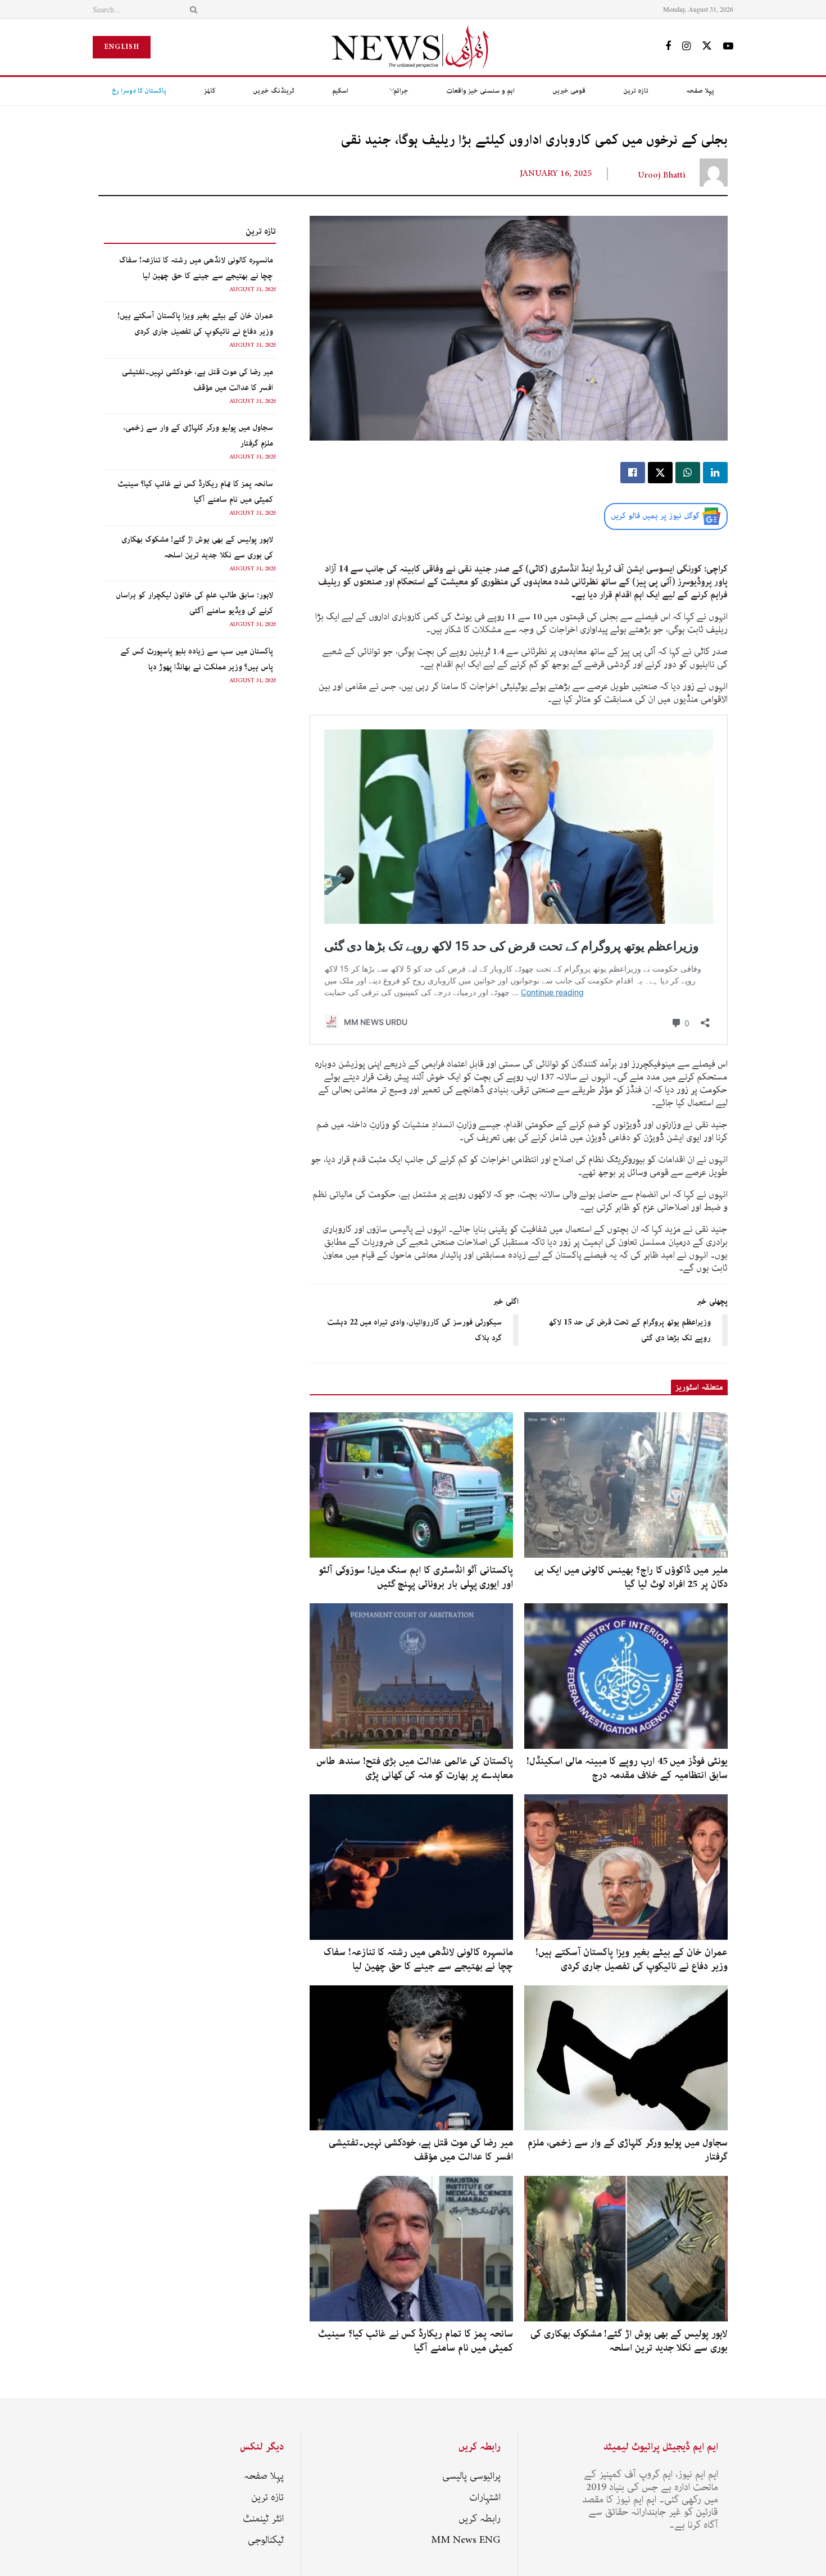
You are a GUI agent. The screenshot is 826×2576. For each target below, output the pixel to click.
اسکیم (340, 91)
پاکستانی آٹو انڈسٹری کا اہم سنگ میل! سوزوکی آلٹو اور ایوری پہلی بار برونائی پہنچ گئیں (416, 1577)
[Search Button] (192, 9)
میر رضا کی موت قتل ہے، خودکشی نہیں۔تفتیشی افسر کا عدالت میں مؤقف (421, 2150)
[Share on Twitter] (660, 473)
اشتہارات (485, 2497)
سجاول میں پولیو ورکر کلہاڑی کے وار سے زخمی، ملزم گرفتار (628, 2150)
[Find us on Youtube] (728, 47)
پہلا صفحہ (700, 91)
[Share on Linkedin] (715, 473)
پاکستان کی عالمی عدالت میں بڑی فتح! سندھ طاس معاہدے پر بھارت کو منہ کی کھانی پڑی (415, 1768)
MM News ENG (466, 2540)
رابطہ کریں (480, 2519)
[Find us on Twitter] (707, 47)
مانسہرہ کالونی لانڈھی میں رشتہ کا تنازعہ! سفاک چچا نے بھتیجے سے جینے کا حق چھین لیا (418, 1959)
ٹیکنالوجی (266, 2540)
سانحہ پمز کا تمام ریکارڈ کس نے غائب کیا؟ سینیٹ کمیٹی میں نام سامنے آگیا (416, 2341)
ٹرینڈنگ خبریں (274, 91)
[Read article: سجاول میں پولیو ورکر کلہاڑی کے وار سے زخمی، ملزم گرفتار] (626, 2058)
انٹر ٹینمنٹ (263, 2519)
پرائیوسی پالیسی (471, 2476)
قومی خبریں (569, 91)
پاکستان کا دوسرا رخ (139, 91)
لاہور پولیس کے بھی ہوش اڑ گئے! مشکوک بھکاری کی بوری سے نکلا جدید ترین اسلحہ (629, 2341)
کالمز (210, 91)
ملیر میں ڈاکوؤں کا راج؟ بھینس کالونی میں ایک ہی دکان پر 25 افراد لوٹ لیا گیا (631, 1577)
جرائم (401, 91)
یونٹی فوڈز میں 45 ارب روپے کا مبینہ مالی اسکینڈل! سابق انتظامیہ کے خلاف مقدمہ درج (627, 1768)
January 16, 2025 (556, 174)
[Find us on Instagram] (686, 47)
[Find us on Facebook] (668, 47)
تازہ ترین (636, 91)
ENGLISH (122, 47)
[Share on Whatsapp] (688, 473)
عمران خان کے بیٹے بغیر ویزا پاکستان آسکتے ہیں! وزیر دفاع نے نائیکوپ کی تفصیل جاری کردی (632, 1959)
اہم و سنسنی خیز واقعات (480, 91)
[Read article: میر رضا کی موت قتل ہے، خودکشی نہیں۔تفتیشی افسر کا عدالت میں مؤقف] (411, 2058)
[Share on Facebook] (633, 473)
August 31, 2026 (253, 289)
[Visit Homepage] (413, 47)
